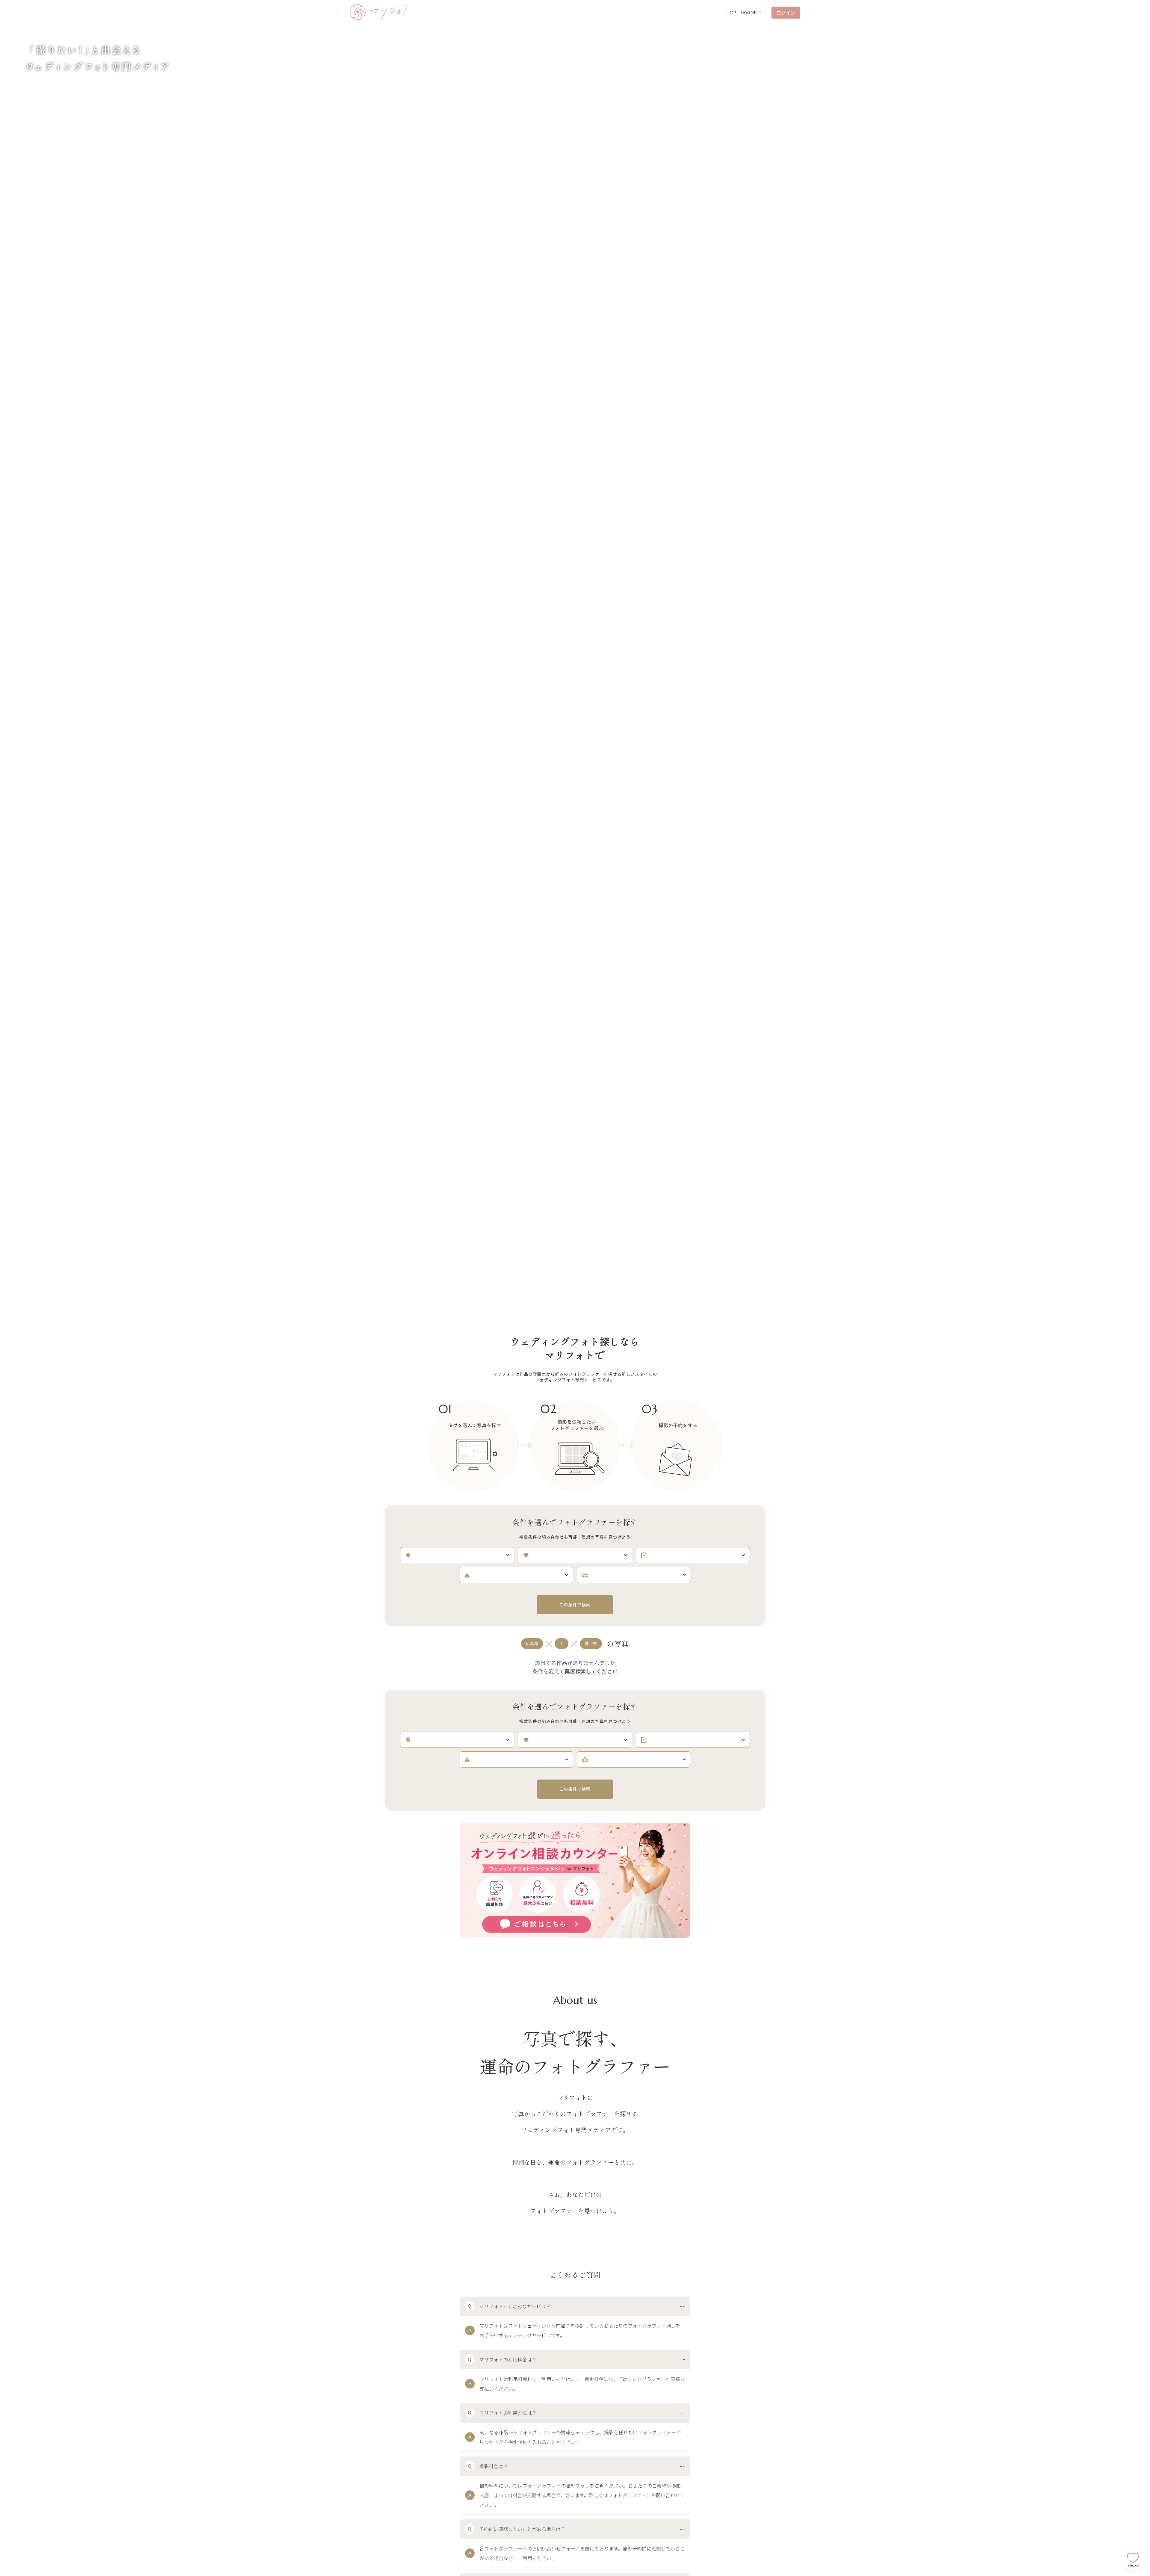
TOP (731, 13)
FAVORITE (751, 13)
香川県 (591, 1644)
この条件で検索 (575, 1605)
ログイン (786, 13)
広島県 (532, 1644)
